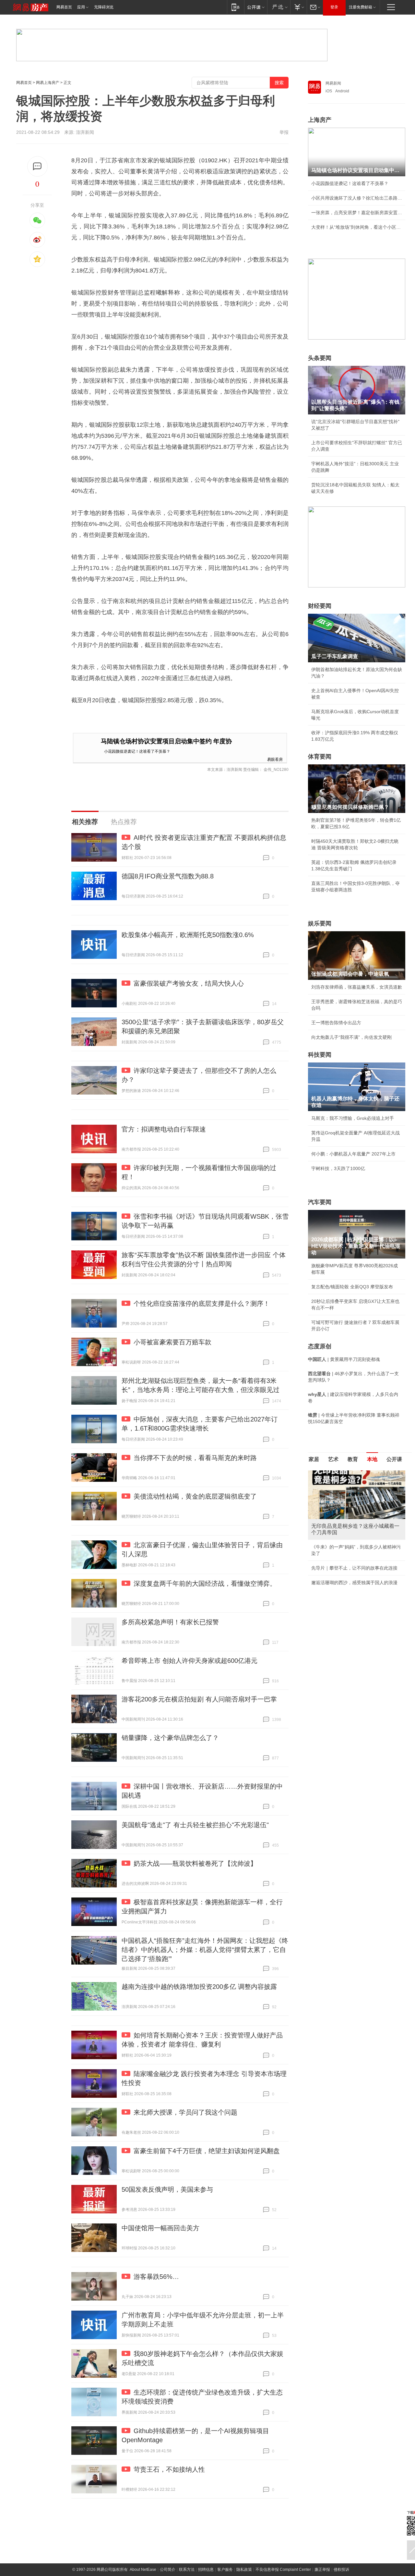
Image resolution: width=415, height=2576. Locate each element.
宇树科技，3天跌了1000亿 (338, 1168)
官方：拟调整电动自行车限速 (164, 1129)
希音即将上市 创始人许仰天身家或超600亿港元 (190, 1661)
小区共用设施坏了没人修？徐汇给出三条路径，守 (357, 198)
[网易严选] (279, 7)
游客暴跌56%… (156, 2277)
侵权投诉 (341, 2570)
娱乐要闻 (320, 923)
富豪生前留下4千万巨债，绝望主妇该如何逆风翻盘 (207, 2151)
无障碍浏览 (104, 7)
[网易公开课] (256, 7)
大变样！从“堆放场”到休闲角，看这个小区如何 (357, 227)
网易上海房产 (48, 83)
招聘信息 (206, 2570)
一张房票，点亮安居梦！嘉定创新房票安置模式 (357, 213)
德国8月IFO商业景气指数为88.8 (168, 876)
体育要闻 (320, 757)
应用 (81, 7)
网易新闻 (333, 83)
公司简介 (168, 2570)
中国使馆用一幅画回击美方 (160, 2228)
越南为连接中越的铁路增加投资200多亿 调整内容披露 (199, 1987)
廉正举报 (322, 2570)
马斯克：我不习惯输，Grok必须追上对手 (353, 1118)
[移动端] (236, 7)
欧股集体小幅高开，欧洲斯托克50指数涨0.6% (188, 935)
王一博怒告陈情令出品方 (336, 1023)
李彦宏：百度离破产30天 (337, 1531)
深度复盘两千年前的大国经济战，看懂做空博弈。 (205, 1584)
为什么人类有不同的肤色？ (338, 1502)
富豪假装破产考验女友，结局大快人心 (189, 983)
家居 (314, 1459)
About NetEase (143, 2570)
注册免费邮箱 (361, 7)
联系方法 (187, 2570)
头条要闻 (320, 358)
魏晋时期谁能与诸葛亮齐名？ (341, 1517)
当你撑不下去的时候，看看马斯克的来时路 (195, 1458)
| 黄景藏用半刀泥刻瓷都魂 (344, 1359)
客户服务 (225, 2570)
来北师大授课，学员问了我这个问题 (185, 2112)
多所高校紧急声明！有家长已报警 (170, 1622)
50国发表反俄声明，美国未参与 (167, 2189)
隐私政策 (244, 2570)
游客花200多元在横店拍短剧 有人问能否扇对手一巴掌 (199, 1699)
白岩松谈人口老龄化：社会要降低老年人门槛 (357, 1488)
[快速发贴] (37, 166)
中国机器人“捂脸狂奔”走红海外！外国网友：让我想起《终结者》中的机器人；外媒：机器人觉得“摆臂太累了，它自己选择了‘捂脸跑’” (205, 1950)
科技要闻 (320, 1055)
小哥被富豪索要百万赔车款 (172, 1342)
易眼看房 (275, 759)
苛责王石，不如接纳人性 (169, 2469)
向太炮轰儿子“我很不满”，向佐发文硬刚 (351, 1037)
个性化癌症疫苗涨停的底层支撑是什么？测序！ (202, 1304)
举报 (284, 132)
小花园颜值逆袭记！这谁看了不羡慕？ (137, 751)
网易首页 (64, 7)
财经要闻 (320, 606)
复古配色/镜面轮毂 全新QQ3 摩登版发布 (352, 1287)
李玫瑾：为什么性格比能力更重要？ (348, 1473)
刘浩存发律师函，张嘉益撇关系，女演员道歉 (357, 987)
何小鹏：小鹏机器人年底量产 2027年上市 (353, 1154)
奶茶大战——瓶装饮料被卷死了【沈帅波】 (195, 1863)
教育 (353, 1459)
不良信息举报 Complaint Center (283, 2570)
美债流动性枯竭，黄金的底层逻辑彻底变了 (195, 1496)
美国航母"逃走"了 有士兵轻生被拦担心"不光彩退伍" (195, 1825)
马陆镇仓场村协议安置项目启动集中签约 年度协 (166, 741)
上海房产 (320, 120)
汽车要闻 (320, 1202)
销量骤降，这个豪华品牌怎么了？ (170, 1738)
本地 (372, 1459)
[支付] (298, 7)
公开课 (394, 1459)
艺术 (333, 1459)
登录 (334, 7)
